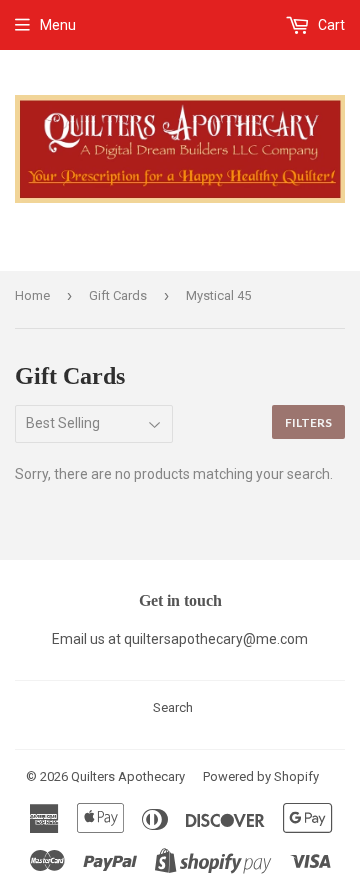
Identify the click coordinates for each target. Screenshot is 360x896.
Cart (330, 25)
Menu (58, 25)
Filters (308, 422)
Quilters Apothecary (128, 776)
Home (32, 295)
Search (173, 707)
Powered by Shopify (261, 776)
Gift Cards (118, 295)
